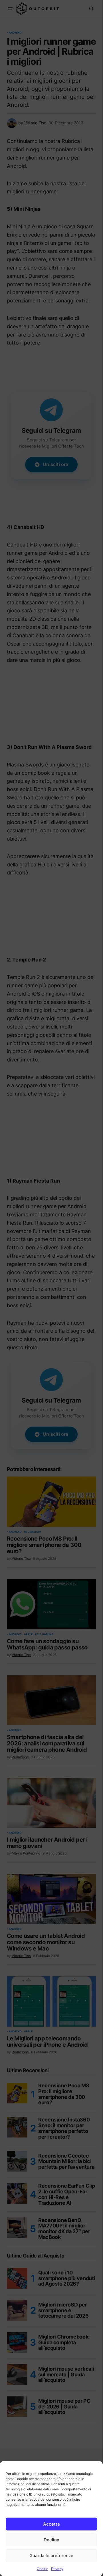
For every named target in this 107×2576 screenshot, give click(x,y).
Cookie (43, 2569)
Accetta (52, 2524)
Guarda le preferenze (51, 2556)
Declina (52, 2540)
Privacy (57, 2569)
